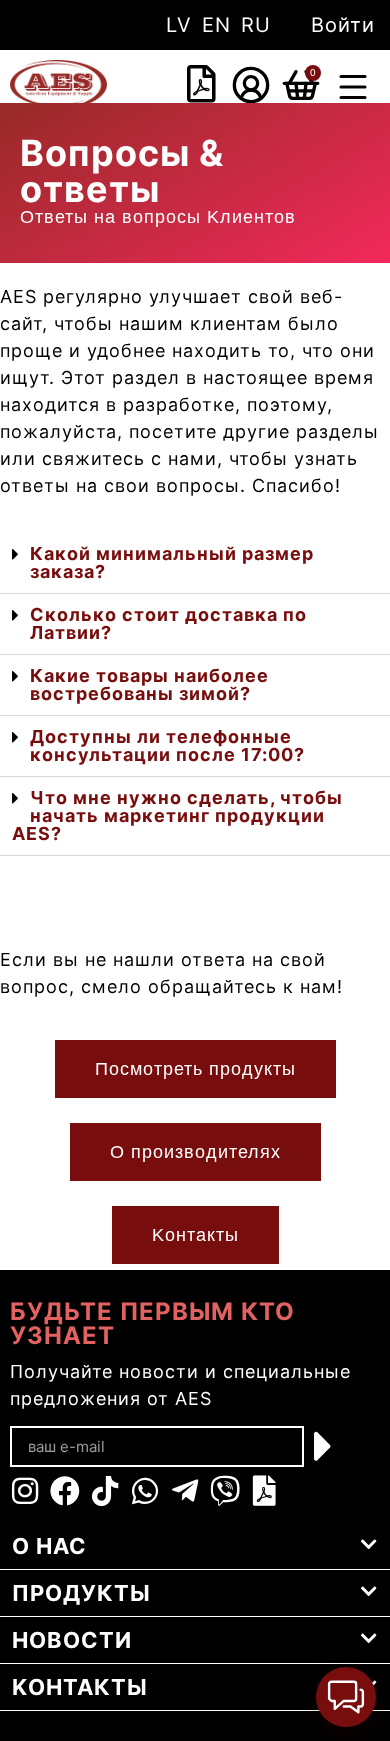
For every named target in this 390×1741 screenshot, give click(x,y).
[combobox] (171, 86)
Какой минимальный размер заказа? (172, 562)
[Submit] (324, 1446)
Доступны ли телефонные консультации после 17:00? (167, 745)
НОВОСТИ (72, 1640)
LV (179, 25)
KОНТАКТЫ (80, 1687)
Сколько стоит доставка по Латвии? (168, 623)
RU (256, 25)
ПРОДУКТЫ (81, 1593)
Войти (343, 25)
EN (216, 25)
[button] (353, 89)
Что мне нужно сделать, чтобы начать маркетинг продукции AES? (177, 815)
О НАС (49, 1546)
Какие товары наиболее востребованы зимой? (149, 684)
